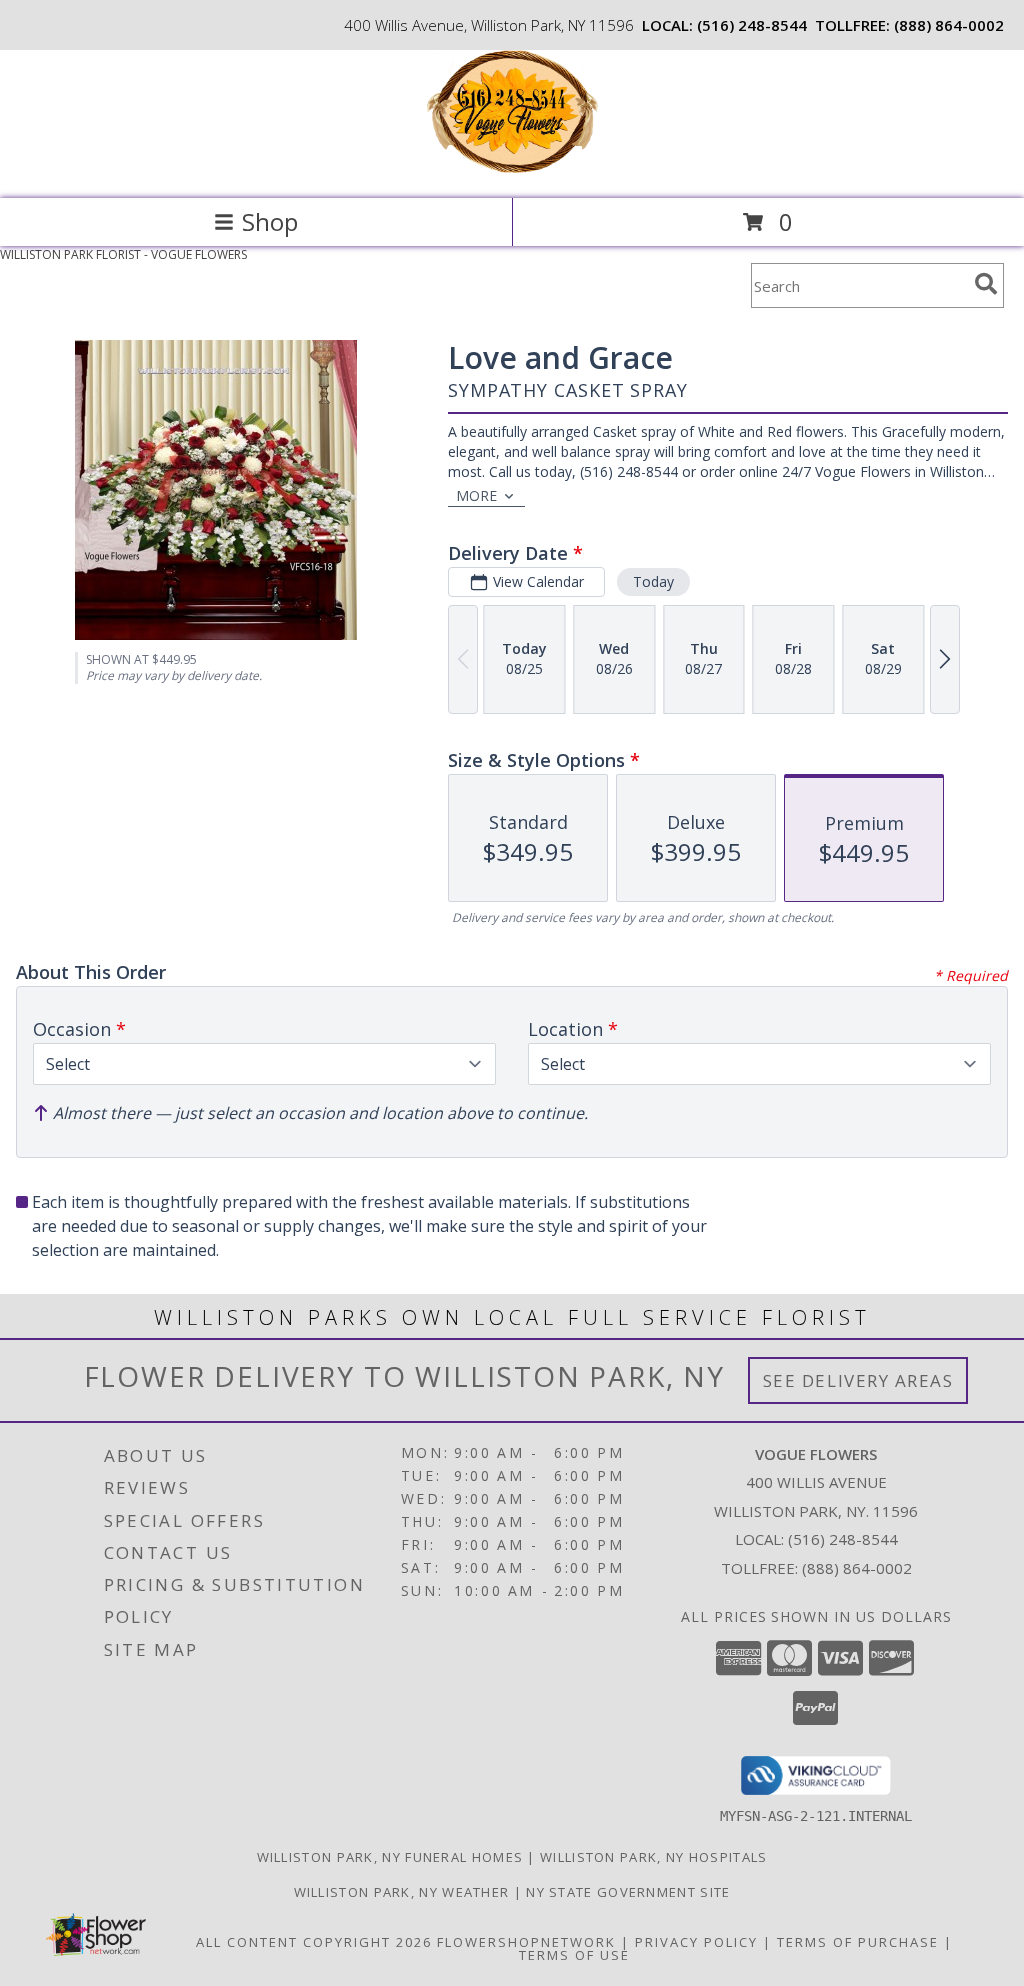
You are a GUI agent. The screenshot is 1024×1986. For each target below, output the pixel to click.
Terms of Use (574, 1955)
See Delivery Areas (858, 1380)
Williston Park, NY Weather (402, 1892)
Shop (270, 221)
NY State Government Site (628, 1892)
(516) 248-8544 (752, 25)
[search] (986, 284)
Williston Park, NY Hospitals (653, 1857)
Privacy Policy (696, 1942)
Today (653, 581)
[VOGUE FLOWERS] (512, 169)
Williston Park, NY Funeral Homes (390, 1857)
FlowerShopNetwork (526, 1942)
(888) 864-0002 (949, 25)
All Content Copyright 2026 (314, 1942)
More (476, 495)
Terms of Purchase (858, 1942)
